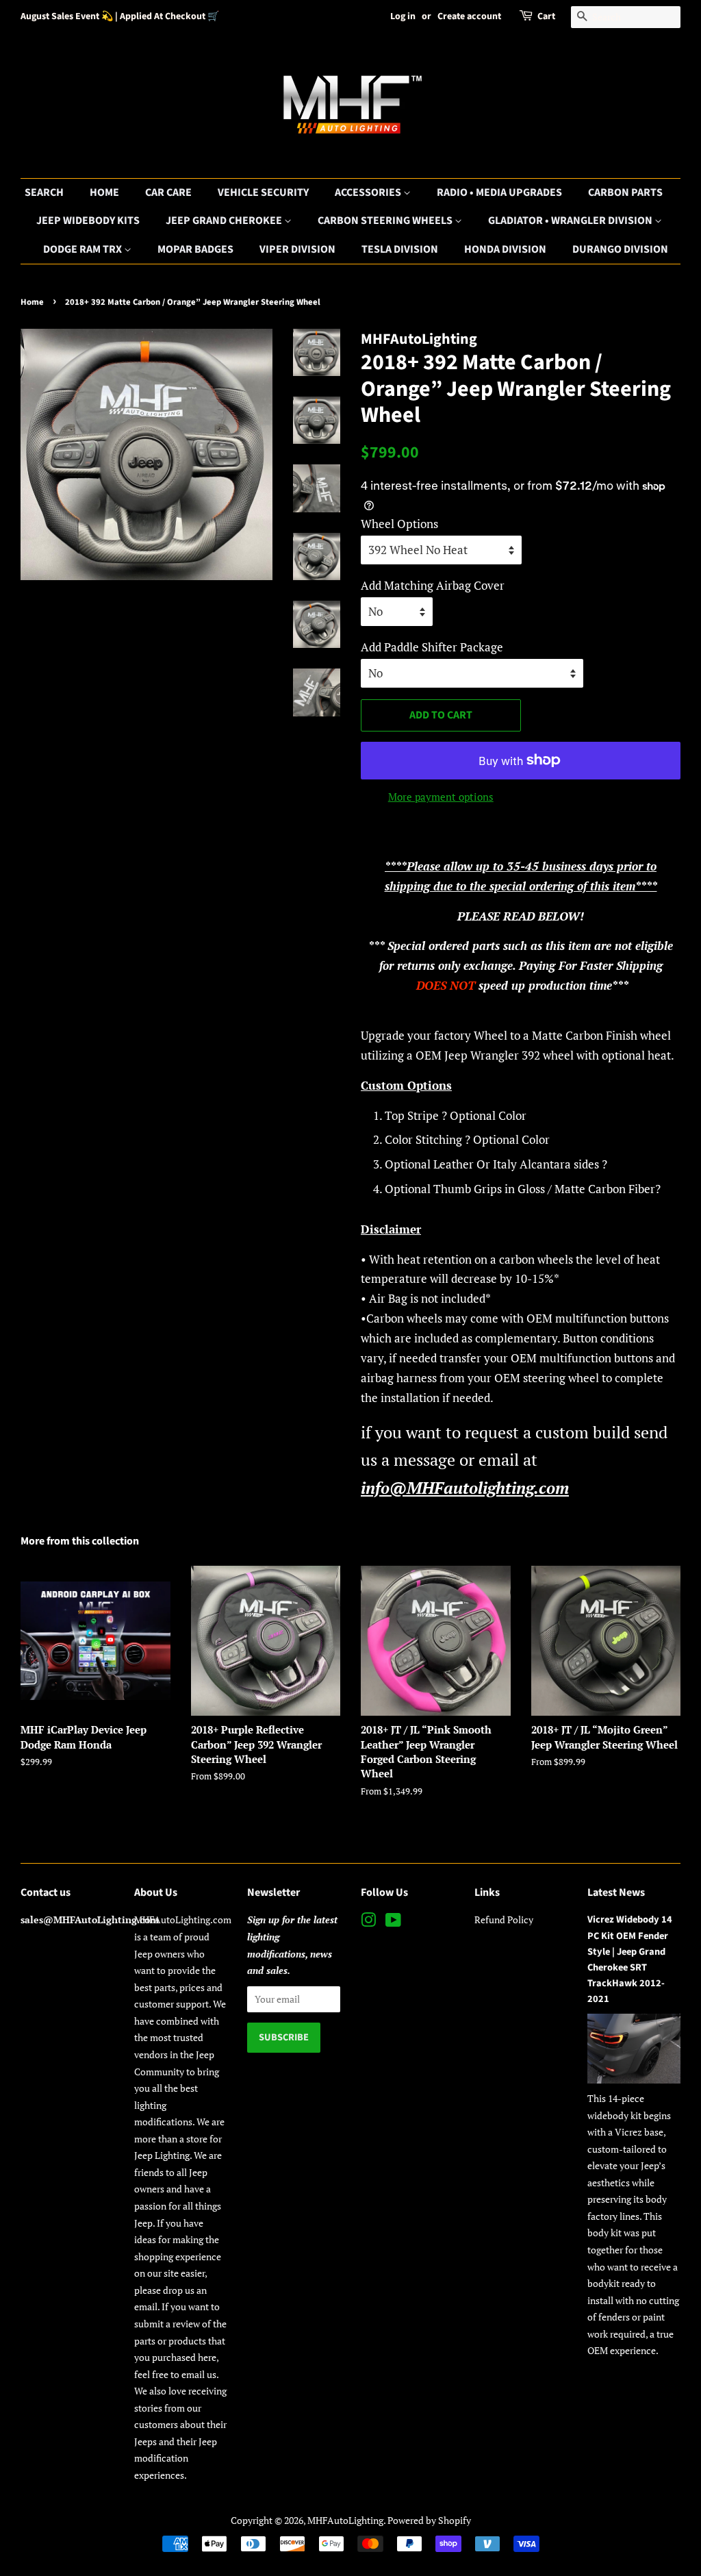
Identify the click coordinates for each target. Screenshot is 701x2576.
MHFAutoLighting (345, 2520)
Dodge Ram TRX (84, 249)
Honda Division (505, 249)
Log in (403, 16)
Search (44, 192)
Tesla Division (400, 249)
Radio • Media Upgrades (499, 192)
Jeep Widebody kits (88, 221)
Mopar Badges (195, 249)
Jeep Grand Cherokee (225, 221)
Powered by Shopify (429, 2520)
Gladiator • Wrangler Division (571, 221)
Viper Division (297, 249)
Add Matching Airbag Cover (433, 585)
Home (104, 192)
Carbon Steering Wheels (386, 221)
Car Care (168, 192)
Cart (546, 16)
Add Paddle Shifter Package (432, 647)
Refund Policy (504, 1920)
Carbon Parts (625, 192)
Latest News (616, 1892)
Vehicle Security (263, 192)
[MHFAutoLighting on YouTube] (393, 1922)
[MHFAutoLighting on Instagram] (368, 1922)
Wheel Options (399, 524)
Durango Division (620, 249)
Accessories (369, 192)
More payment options (441, 797)
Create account (469, 16)
